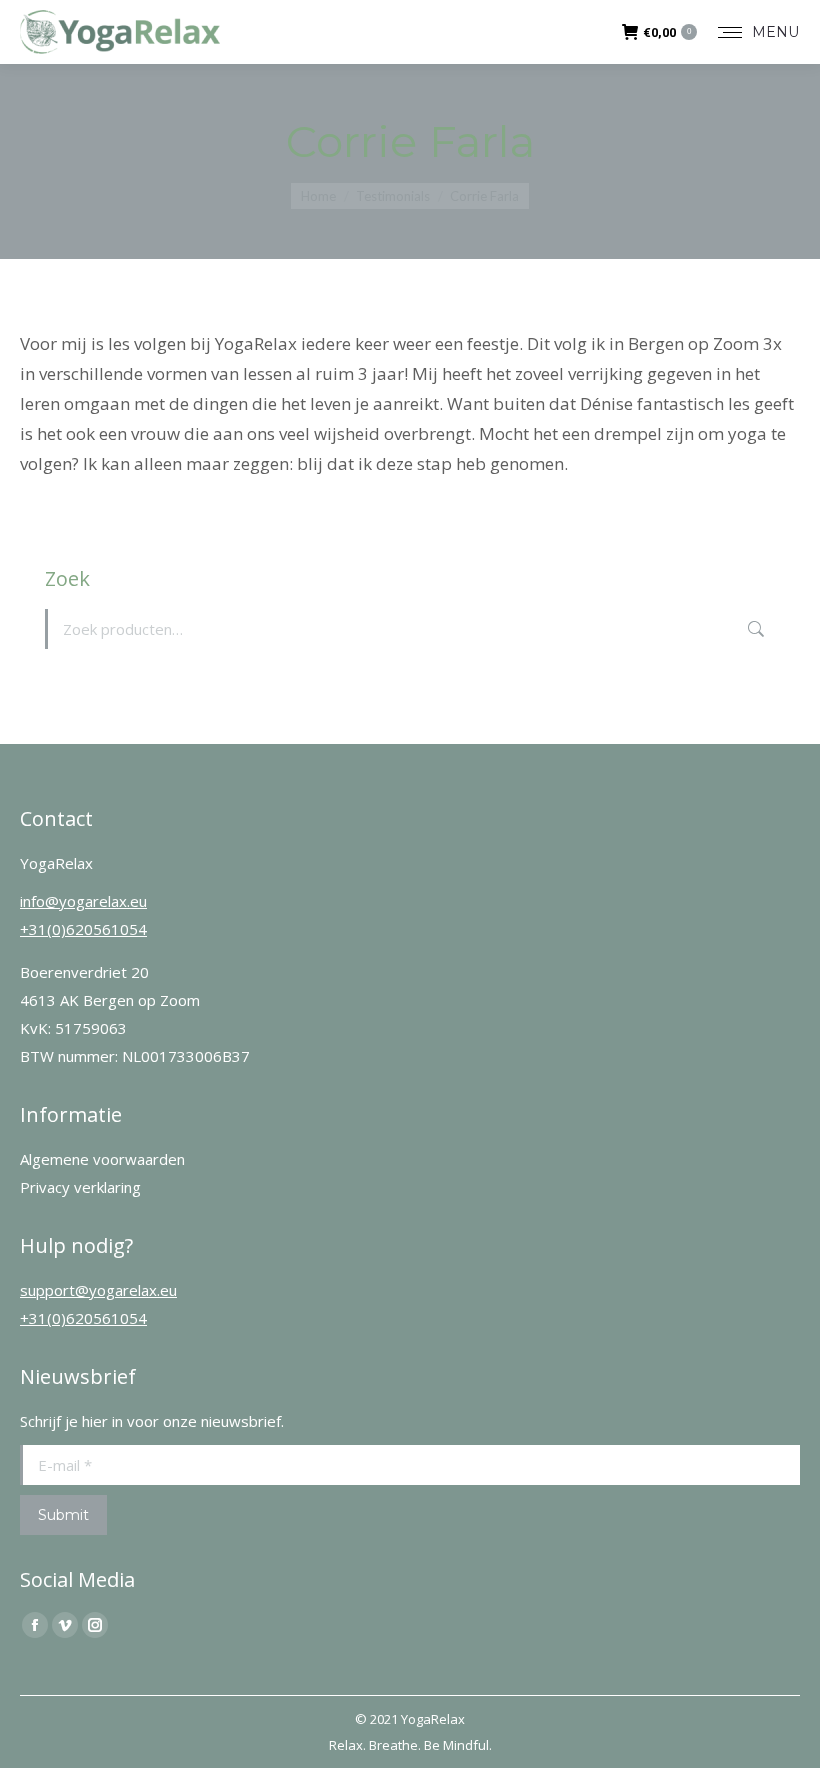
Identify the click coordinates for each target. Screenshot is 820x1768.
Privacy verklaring (80, 1187)
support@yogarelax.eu (98, 1290)
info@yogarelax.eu (83, 901)
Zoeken (754, 629)
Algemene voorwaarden (102, 1159)
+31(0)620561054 (83, 929)
